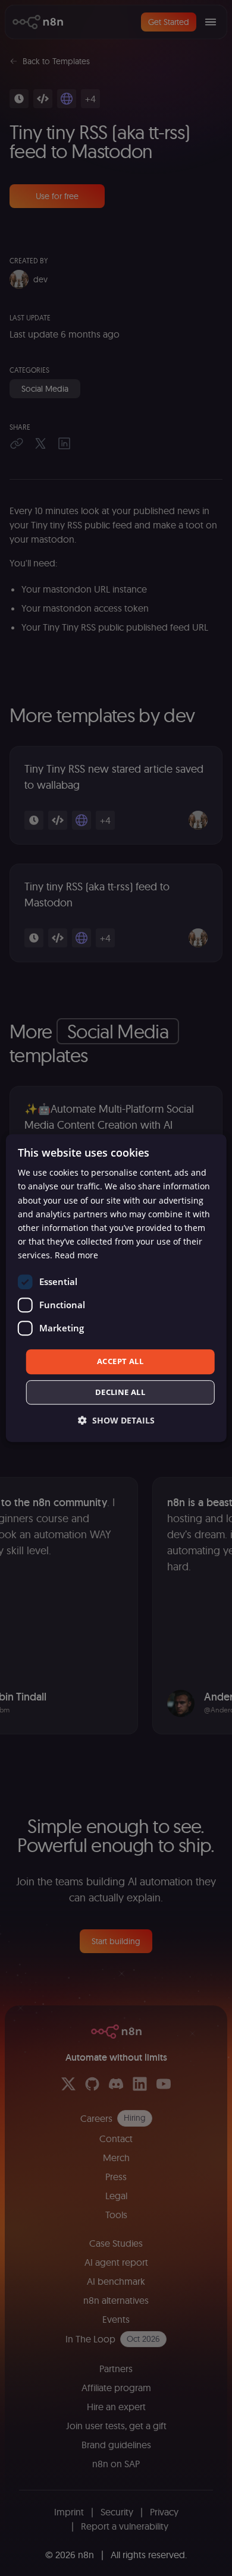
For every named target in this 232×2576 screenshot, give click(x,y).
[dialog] (116, 1288)
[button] (116, 1420)
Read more (76, 1255)
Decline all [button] (120, 1392)
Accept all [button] (120, 1361)
